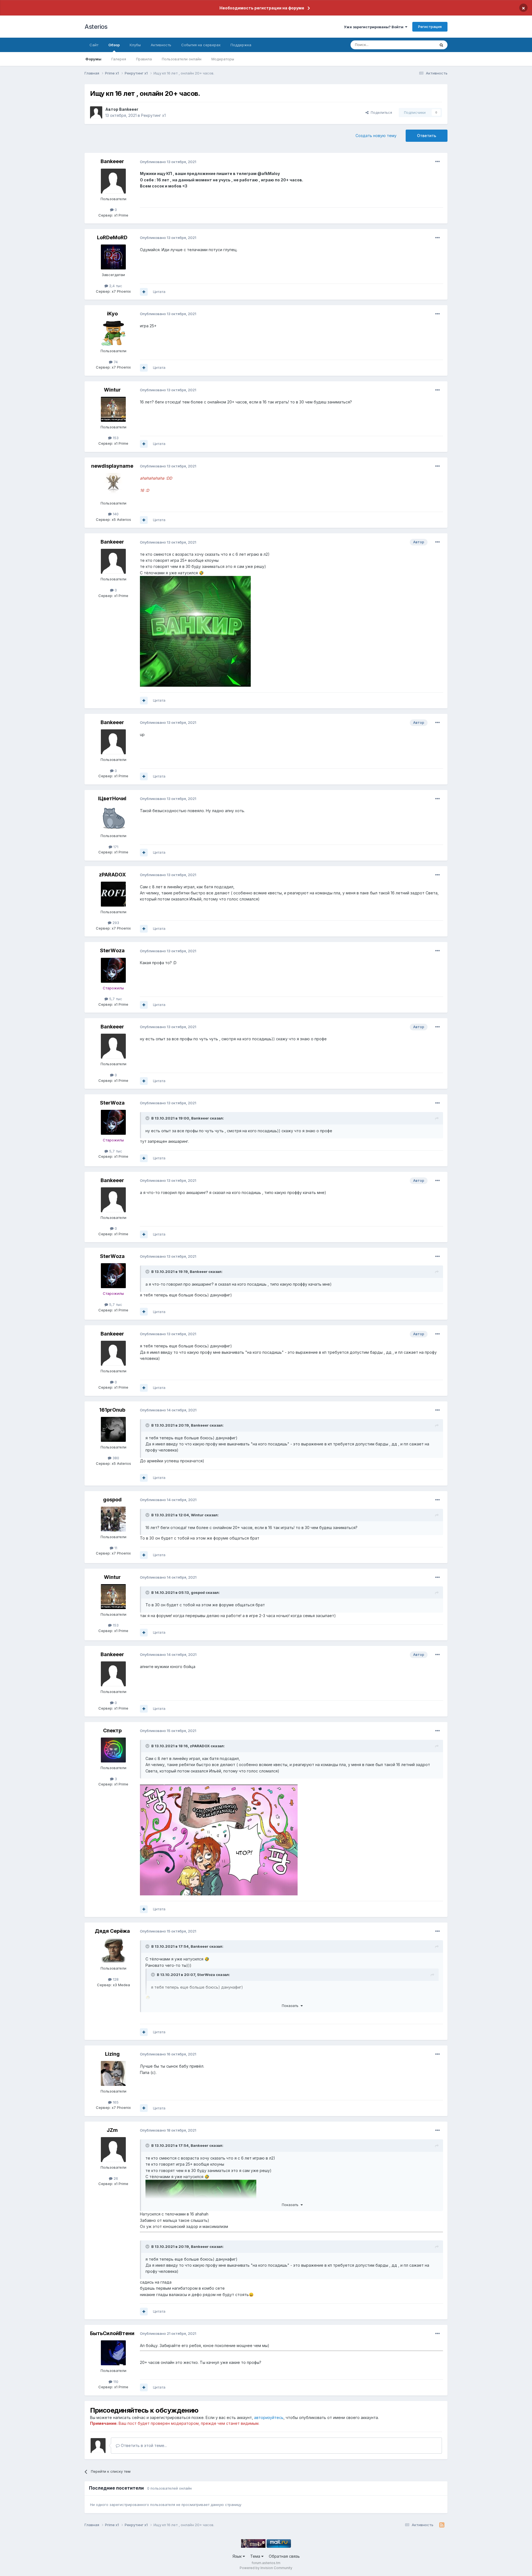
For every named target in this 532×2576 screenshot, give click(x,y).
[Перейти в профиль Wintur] (113, 409)
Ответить (427, 136)
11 (115, 1548)
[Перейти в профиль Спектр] (113, 1750)
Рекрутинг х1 (153, 115)
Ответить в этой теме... (143, 2445)
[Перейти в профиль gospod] (113, 1519)
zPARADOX (112, 875)
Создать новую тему (376, 136)
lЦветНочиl (112, 798)
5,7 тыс (115, 999)
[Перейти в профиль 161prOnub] (113, 1429)
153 (115, 438)
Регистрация (430, 27)
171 (115, 847)
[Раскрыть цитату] (148, 1118)
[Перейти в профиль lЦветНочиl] (113, 818)
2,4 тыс (115, 286)
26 (115, 2178)
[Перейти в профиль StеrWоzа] (113, 970)
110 (115, 2382)
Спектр (112, 1730)
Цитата (159, 292)
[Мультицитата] (144, 292)
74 (115, 362)
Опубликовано (168, 162)
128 (115, 1979)
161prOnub (112, 1410)
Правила (144, 59)
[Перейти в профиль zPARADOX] (113, 894)
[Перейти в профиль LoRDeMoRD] (113, 257)
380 (115, 1458)
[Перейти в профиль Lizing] (113, 2073)
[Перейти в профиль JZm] (113, 2150)
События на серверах (201, 45)
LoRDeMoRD (112, 237)
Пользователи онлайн (182, 59)
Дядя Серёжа (112, 1931)
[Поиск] (441, 45)
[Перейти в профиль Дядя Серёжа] (113, 1950)
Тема (256, 2556)
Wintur (112, 390)
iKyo (112, 314)
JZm (112, 2130)
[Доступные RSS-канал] (442, 2525)
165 (115, 2102)
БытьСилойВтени (112, 2333)
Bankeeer (129, 109)
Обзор (114, 45)
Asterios (96, 27)
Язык (238, 2556)
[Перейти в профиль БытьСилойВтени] (113, 2353)
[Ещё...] (438, 162)
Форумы (93, 59)
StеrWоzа (112, 950)
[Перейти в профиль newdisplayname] (113, 485)
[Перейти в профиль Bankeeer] (96, 112)
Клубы (135, 45)
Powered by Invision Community (266, 2568)
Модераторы (223, 59)
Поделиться (380, 112)
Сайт (94, 45)
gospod (112, 1500)
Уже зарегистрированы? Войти (374, 27)
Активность (161, 45)
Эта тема (420, 45)
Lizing (112, 2054)
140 (115, 514)
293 (115, 923)
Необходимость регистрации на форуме (262, 8)
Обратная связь (284, 2556)
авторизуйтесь (269, 2417)
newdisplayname (112, 466)
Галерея (119, 59)
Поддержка (241, 45)
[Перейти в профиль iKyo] (113, 333)
